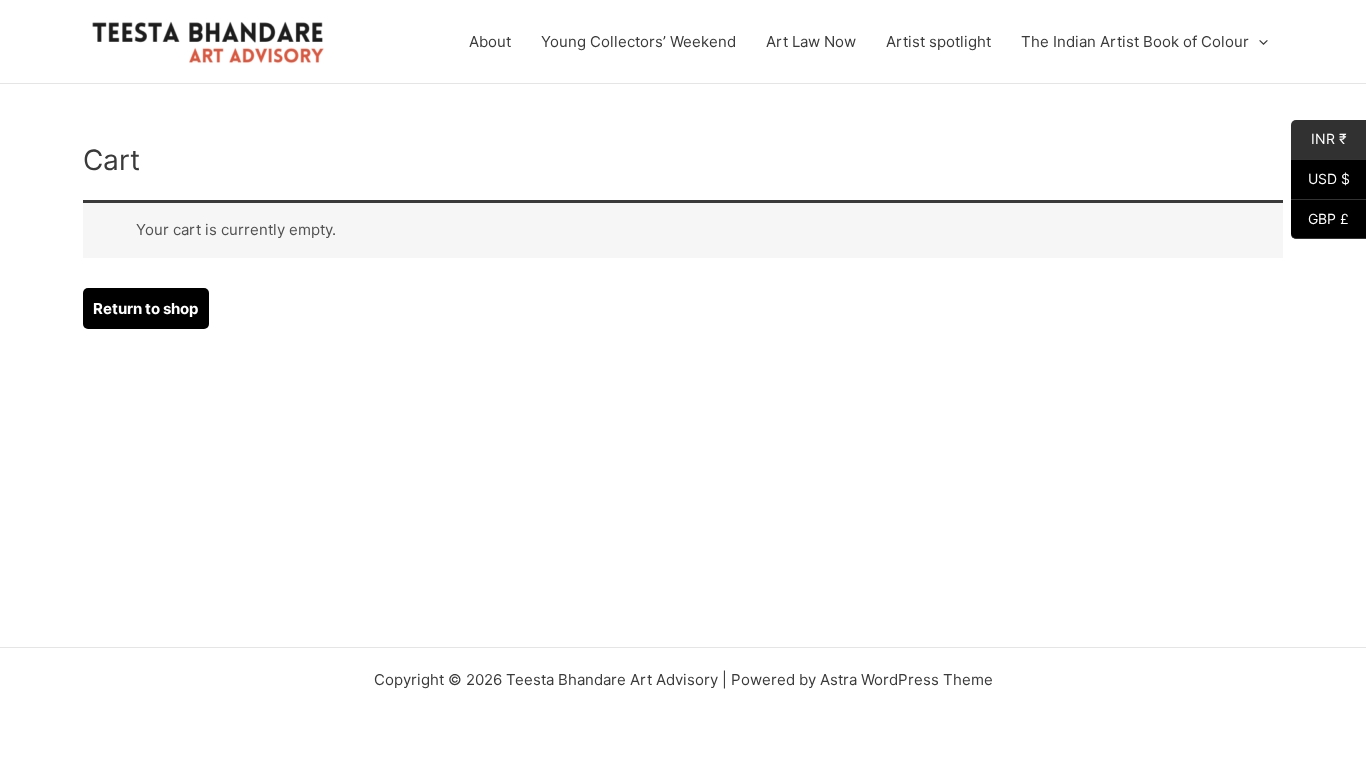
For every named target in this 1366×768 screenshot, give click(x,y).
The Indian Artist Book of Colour (1135, 41)
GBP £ (1320, 219)
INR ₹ (1319, 139)
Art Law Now (811, 41)
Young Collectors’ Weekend (638, 41)
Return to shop (145, 308)
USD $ (1320, 179)
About (490, 41)
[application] (1258, 42)
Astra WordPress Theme (906, 679)
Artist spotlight (938, 41)
